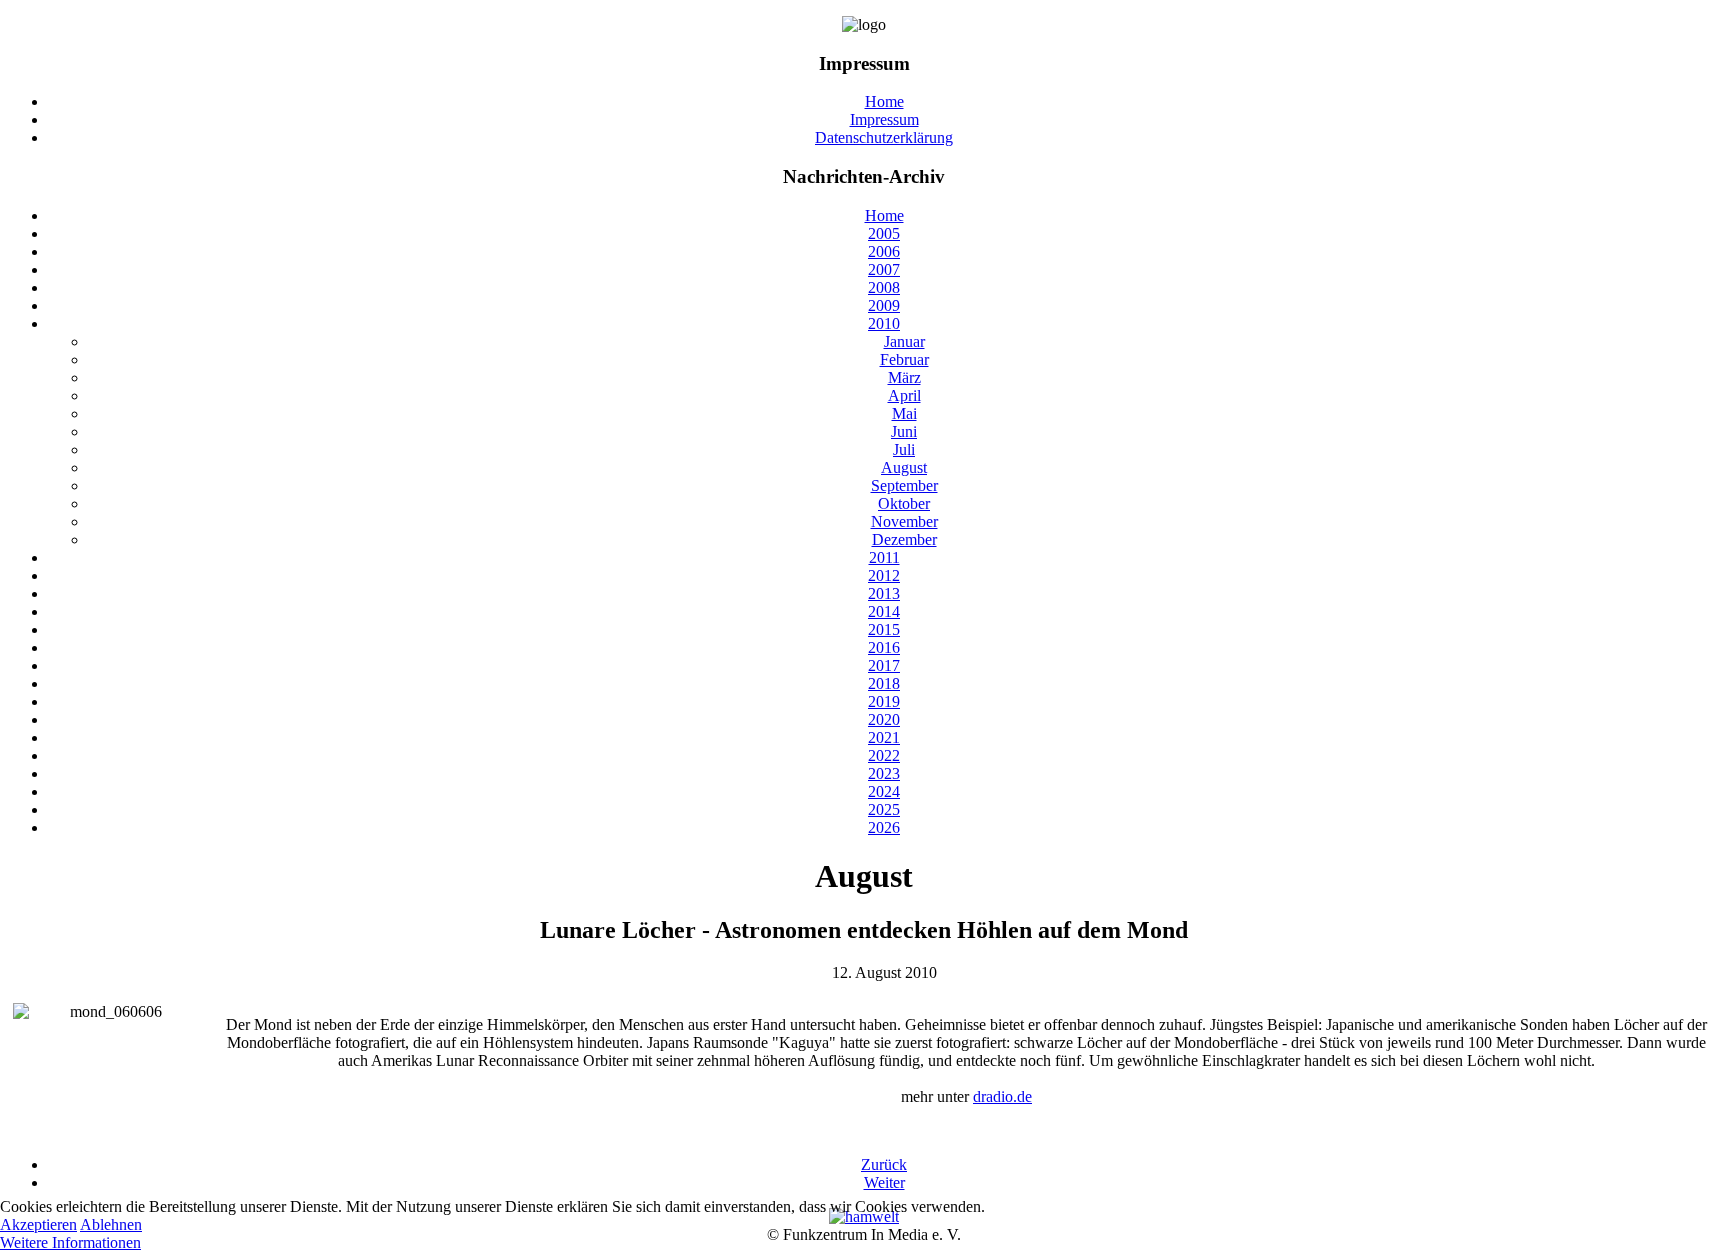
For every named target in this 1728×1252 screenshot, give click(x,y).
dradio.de (1002, 1096)
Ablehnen (111, 1224)
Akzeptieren (38, 1224)
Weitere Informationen (70, 1242)
